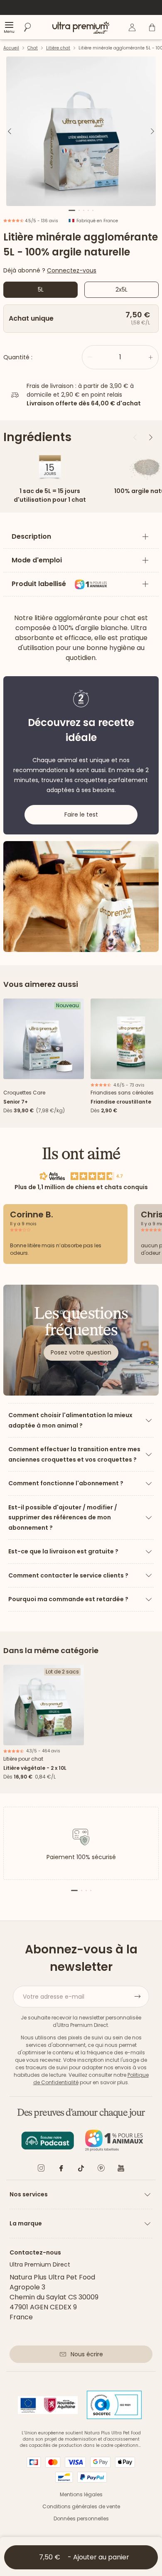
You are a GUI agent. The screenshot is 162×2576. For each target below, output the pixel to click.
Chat (33, 48)
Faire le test (81, 815)
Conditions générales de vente (81, 2506)
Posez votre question (81, 1352)
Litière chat (58, 48)
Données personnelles (81, 2518)
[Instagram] (41, 2170)
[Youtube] (121, 2170)
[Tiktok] (81, 2170)
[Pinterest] (101, 2170)
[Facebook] (61, 2170)
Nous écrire (87, 2354)
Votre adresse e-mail (54, 1997)
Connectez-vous (72, 270)
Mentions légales (81, 2494)
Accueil (11, 48)
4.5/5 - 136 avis (41, 221)
